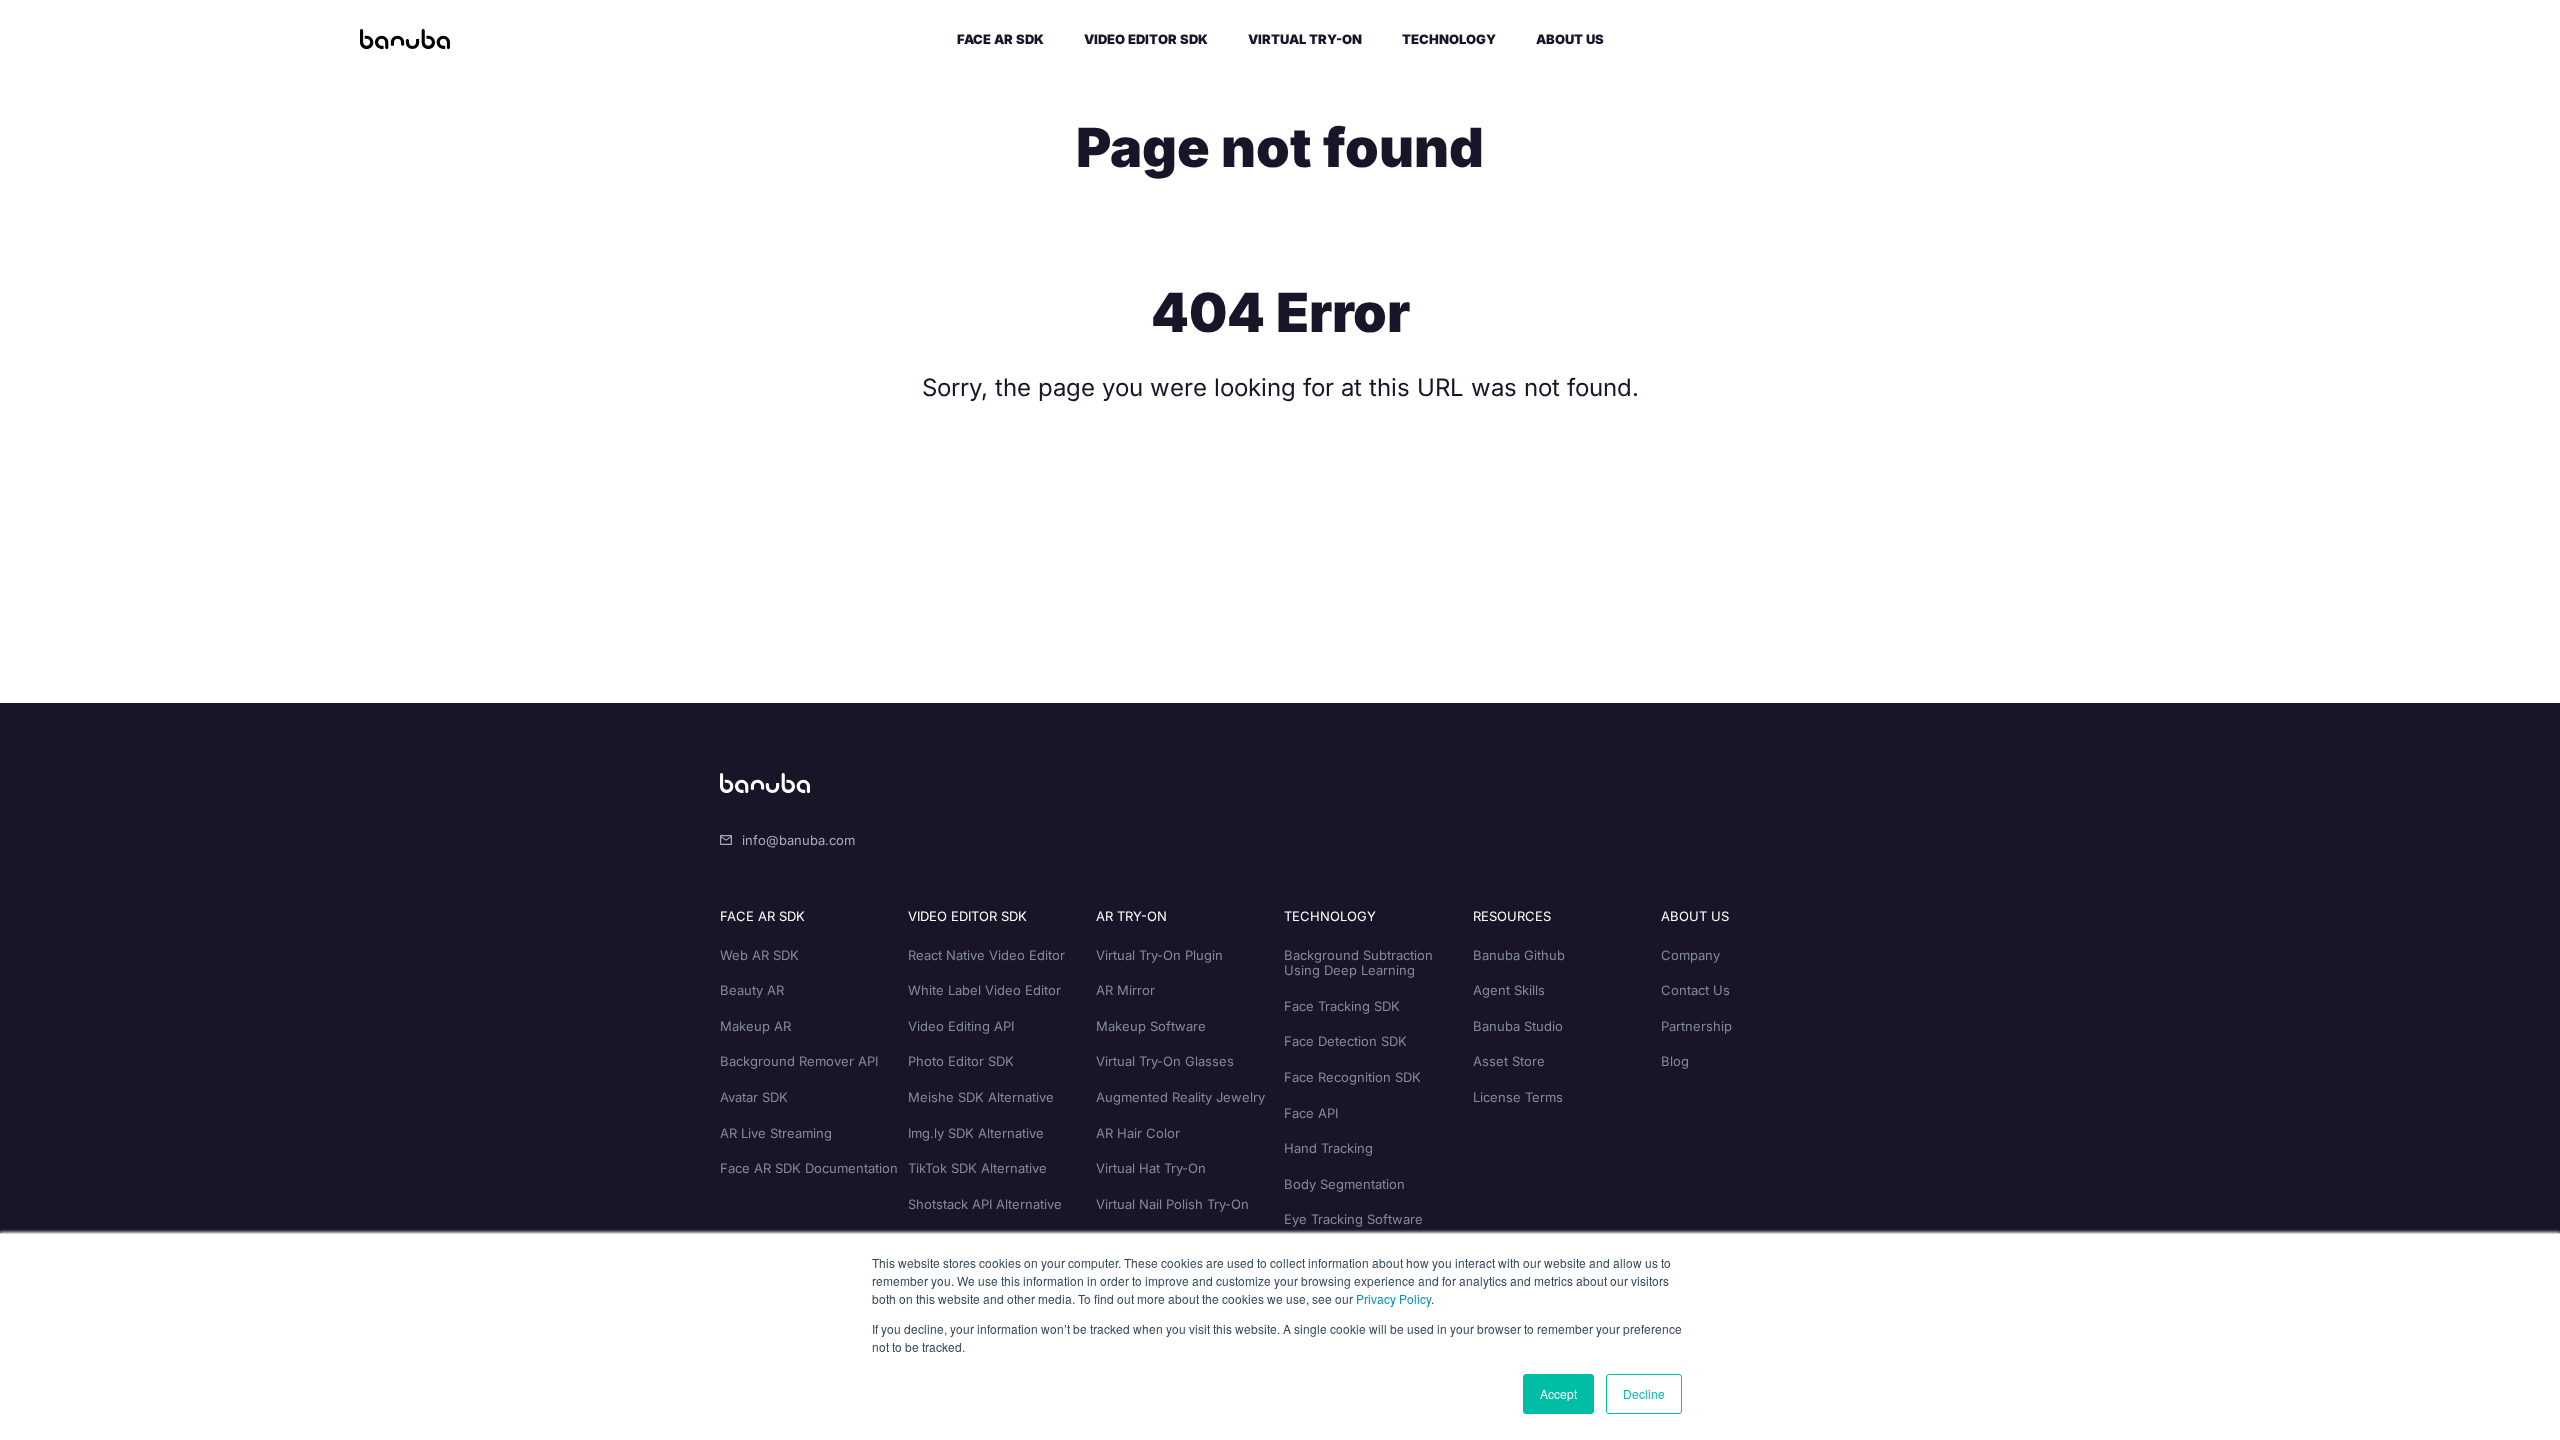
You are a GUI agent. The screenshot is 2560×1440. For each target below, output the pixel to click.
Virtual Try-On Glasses (1165, 1061)
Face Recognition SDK (1352, 1077)
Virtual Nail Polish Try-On (1172, 1204)
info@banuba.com (798, 840)
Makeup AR (755, 1026)
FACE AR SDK (762, 916)
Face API (1311, 1113)
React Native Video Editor (986, 955)
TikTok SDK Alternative (977, 1168)
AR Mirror (1125, 990)
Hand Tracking (1328, 1148)
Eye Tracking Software (1353, 1219)
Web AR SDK (759, 955)
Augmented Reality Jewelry (1180, 1097)
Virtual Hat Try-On (1151, 1168)
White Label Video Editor (984, 990)
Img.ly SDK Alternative (976, 1133)
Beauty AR (752, 990)
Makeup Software (1151, 1026)
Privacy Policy (1393, 1298)
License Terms (1518, 1097)
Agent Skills (1509, 990)
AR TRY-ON (1131, 916)
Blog (1675, 1061)
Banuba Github (1519, 955)
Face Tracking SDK (1342, 1006)
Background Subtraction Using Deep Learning (1358, 963)
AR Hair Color (1138, 1133)
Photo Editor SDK (961, 1061)
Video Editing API (961, 1026)
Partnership (1696, 1026)
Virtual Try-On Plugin (1159, 955)
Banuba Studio (1518, 1026)
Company (1690, 955)
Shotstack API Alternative (985, 1204)
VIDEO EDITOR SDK (967, 916)
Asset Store (1509, 1061)
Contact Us (1695, 990)
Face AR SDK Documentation (809, 1168)
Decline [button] (1644, 1393)
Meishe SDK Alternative (981, 1097)
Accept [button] (1558, 1393)
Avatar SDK (754, 1097)
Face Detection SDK (1345, 1041)
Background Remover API (799, 1061)
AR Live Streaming (776, 1133)
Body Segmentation (1344, 1184)
